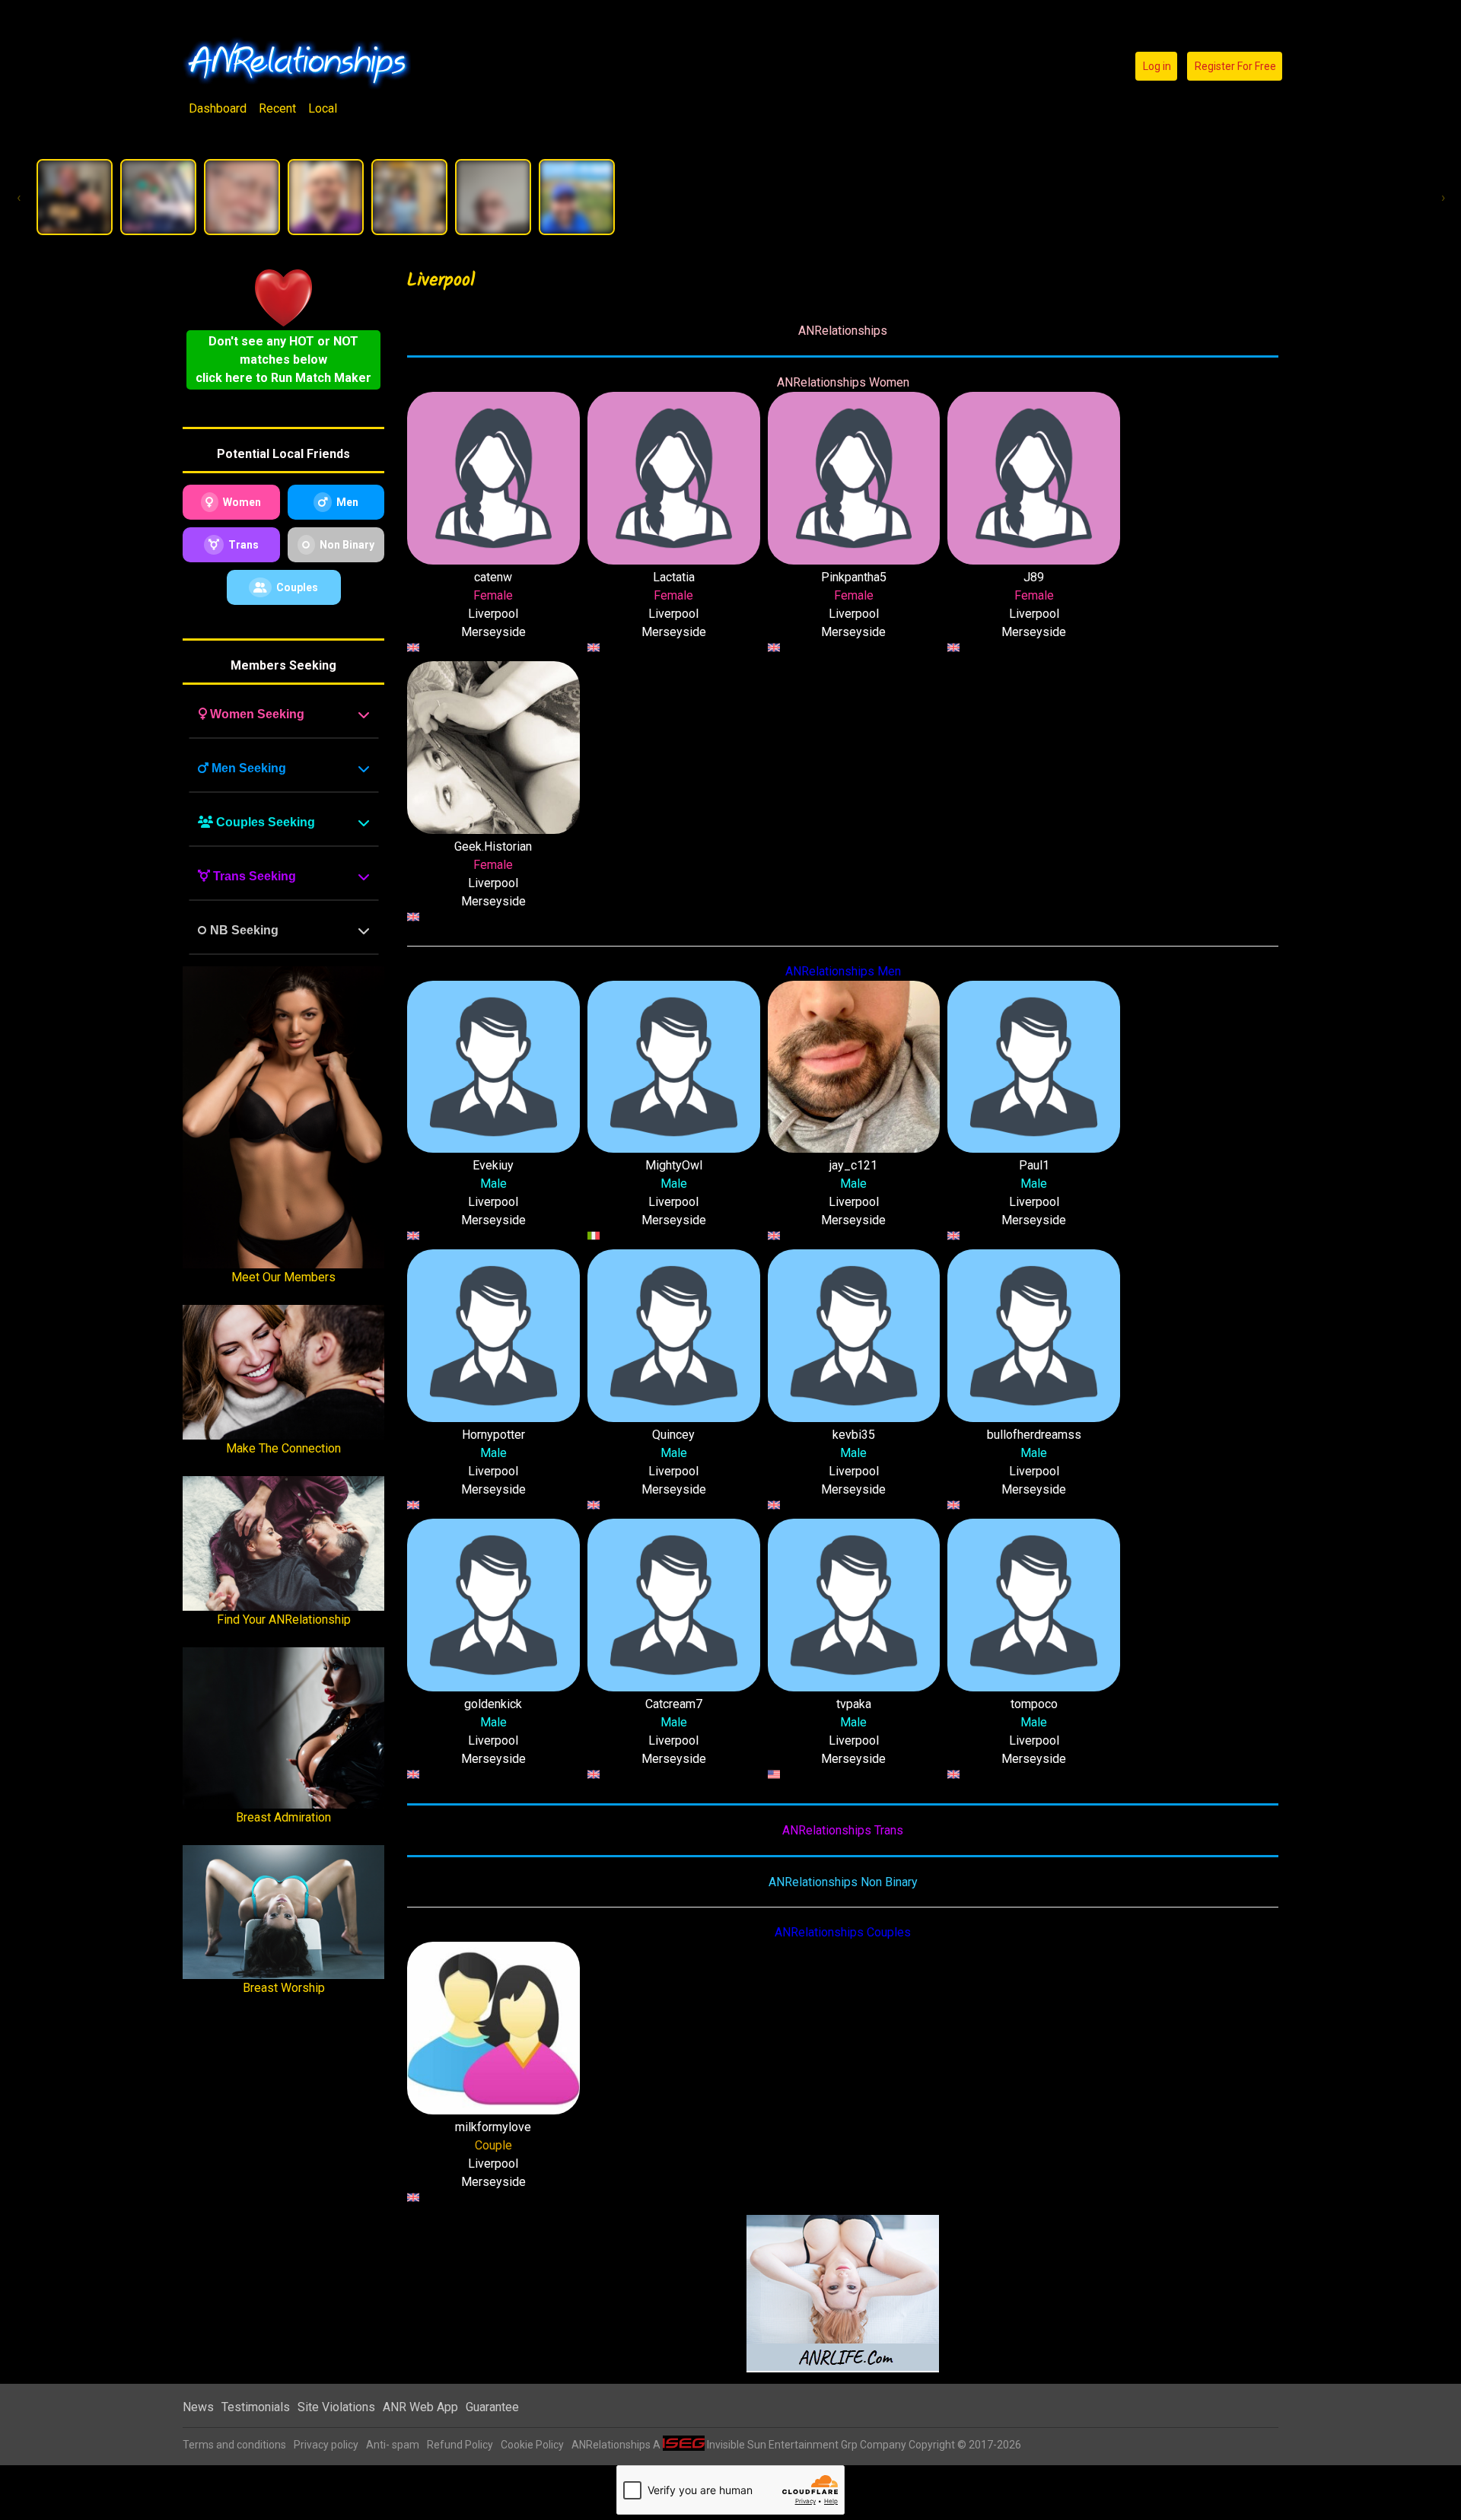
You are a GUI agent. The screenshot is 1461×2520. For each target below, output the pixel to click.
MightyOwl (674, 1165)
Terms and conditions (234, 2445)
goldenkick (493, 1704)
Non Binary (347, 545)
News (198, 2407)
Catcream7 (674, 1704)
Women (242, 502)
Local (323, 108)
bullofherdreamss (1034, 1435)
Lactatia (674, 577)
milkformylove (493, 2127)
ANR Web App (420, 2407)
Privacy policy (326, 2445)
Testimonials (256, 2407)
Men (347, 502)
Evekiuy (493, 1165)
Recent (277, 108)
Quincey (673, 1435)
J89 (1034, 577)
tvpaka (854, 1704)
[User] (75, 197)
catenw (493, 577)
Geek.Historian (493, 846)
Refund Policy (460, 2445)
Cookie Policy (532, 2445)
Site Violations (336, 2407)
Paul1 (1034, 1165)
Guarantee (492, 2407)
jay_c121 (853, 1165)
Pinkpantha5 (854, 577)
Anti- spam (393, 2445)
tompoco (1034, 1704)
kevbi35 (854, 1435)
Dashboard (218, 108)
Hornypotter (493, 1435)
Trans (243, 545)
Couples (297, 587)
